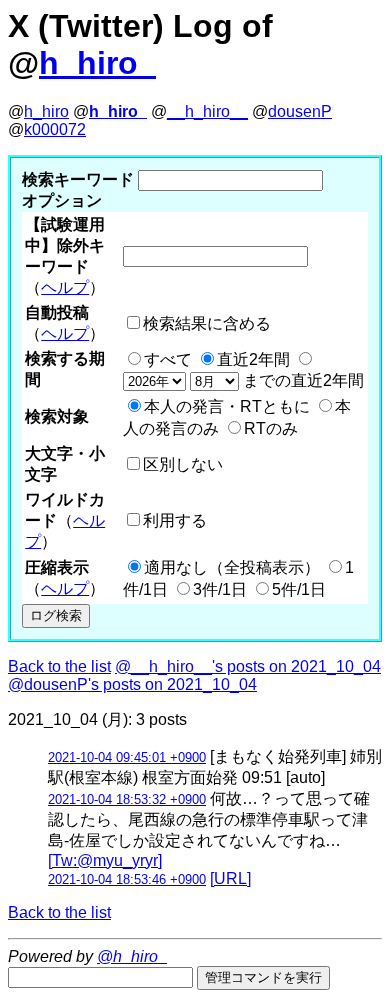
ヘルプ (65, 287)
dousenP (300, 111)
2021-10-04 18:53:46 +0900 (127, 879)
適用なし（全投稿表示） (232, 567)
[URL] (230, 878)
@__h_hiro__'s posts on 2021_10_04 (248, 666)
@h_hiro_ (132, 956)
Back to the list (59, 666)
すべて (168, 359)
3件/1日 (220, 589)
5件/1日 (299, 589)
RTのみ (271, 428)
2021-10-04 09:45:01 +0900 (127, 757)
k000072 (55, 129)
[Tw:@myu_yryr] (105, 860)
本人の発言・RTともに (227, 406)
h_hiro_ (97, 63)
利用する (175, 520)
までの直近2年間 (301, 380)
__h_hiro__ (207, 111)
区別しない (183, 464)
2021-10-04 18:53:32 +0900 (127, 799)
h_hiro (46, 111)
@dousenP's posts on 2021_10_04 (132, 684)
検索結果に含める (207, 323)
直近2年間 (253, 359)
